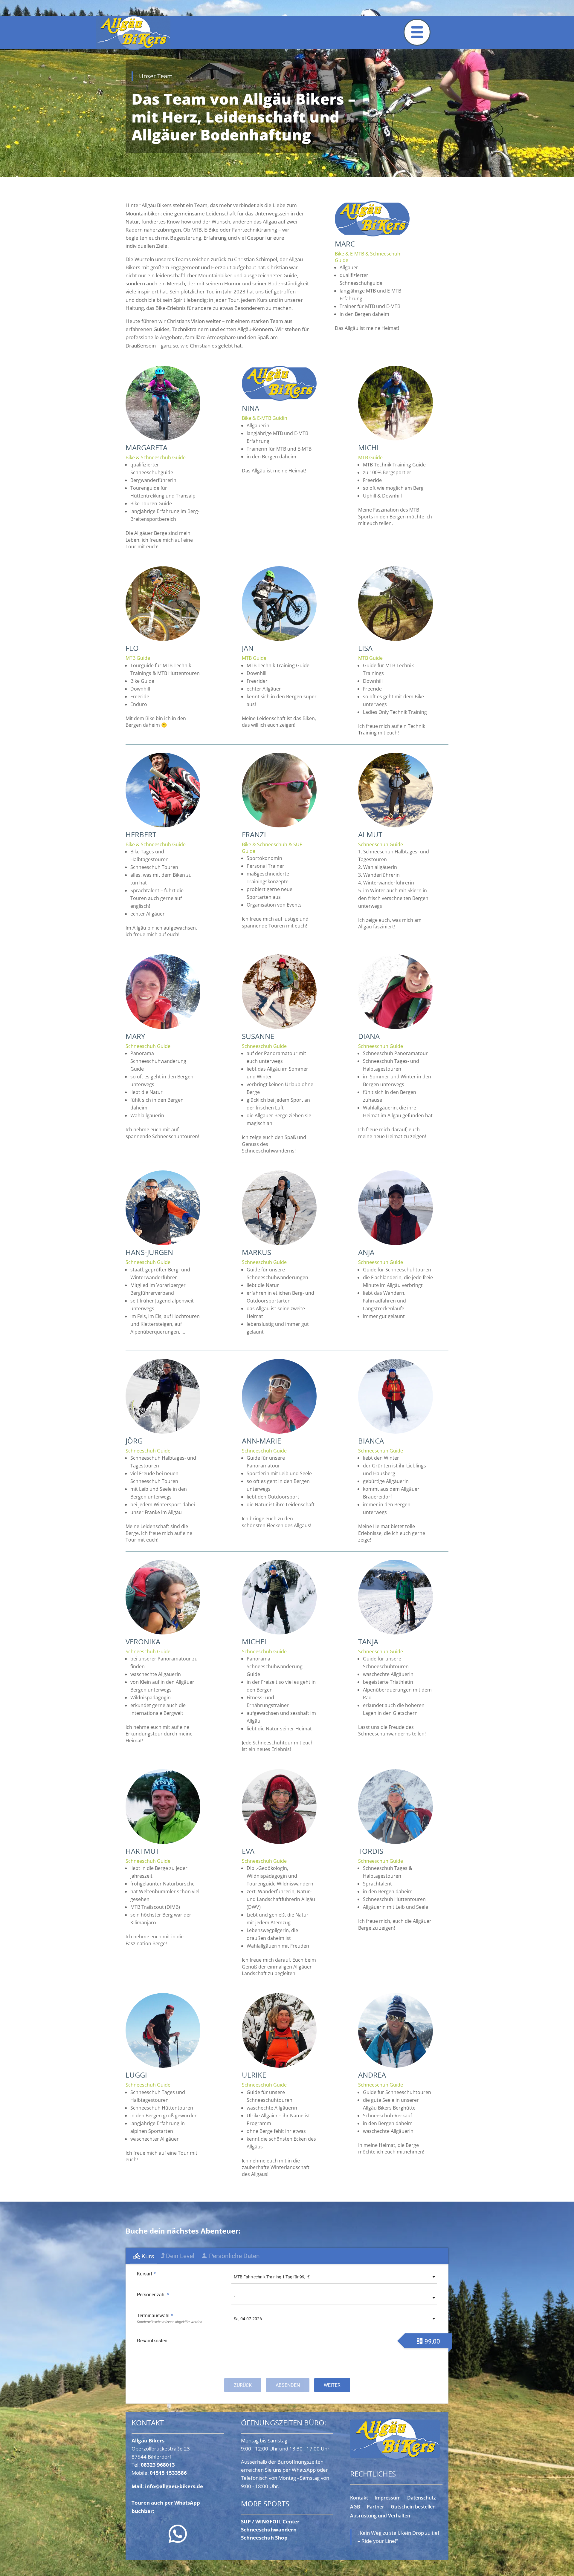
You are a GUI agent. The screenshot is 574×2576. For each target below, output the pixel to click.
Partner (375, 2507)
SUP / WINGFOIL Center (270, 2521)
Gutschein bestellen (413, 2507)
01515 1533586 (168, 2473)
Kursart (146, 2274)
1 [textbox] (235, 2298)
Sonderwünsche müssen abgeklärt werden (170, 2322)
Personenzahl (153, 2295)
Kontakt (359, 2498)
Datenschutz (422, 2498)
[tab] (143, 2256)
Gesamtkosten (152, 2341)
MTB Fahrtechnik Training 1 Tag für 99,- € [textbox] (272, 2277)
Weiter (332, 2385)
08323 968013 (158, 2465)
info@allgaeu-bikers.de (174, 2486)
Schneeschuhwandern (269, 2530)
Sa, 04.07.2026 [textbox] (248, 2319)
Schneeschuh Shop (264, 2538)
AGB (355, 2507)
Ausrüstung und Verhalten (380, 2516)
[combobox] (334, 2277)
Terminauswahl (155, 2316)
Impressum (388, 2498)
